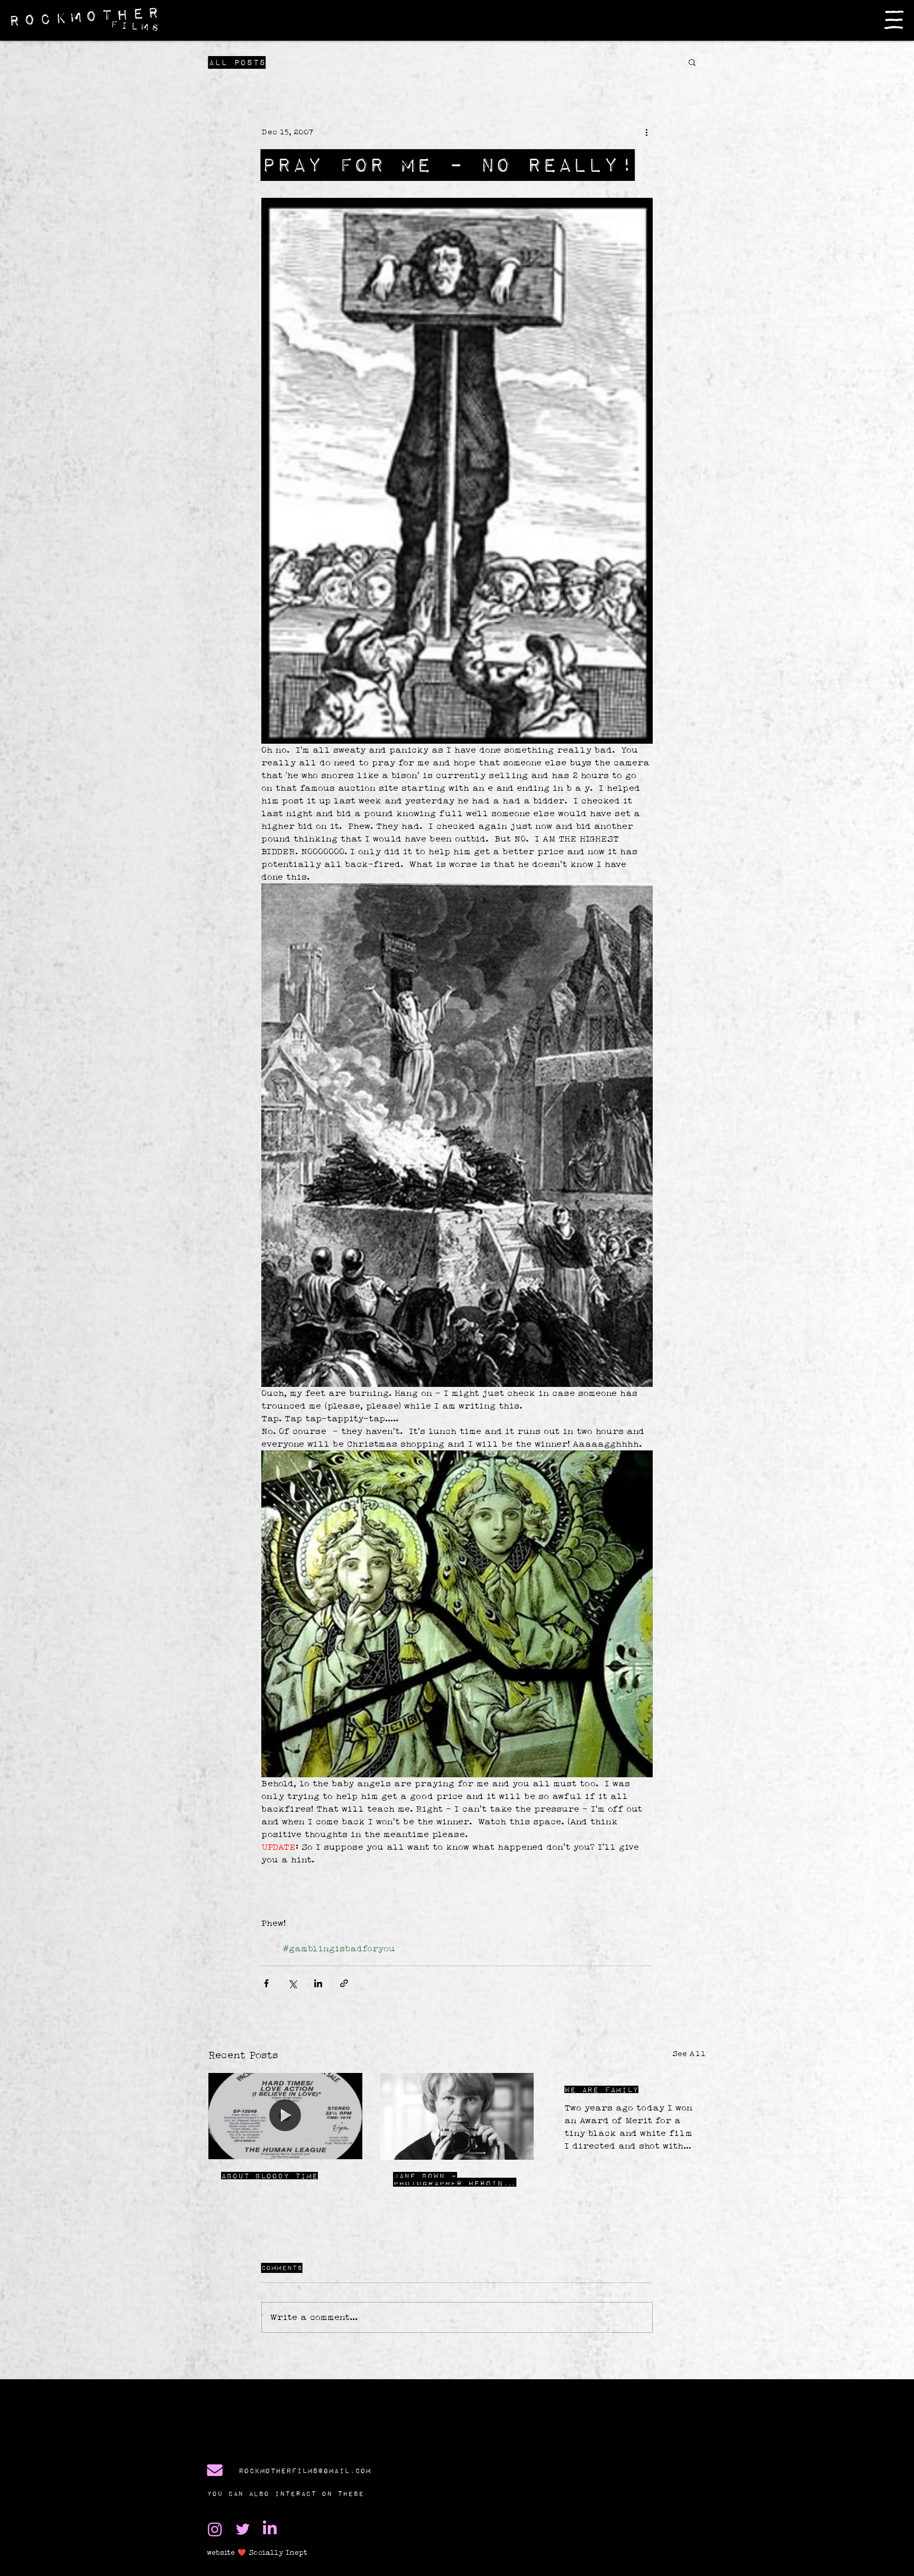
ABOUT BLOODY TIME (269, 2176)
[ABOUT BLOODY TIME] (285, 2116)
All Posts (237, 62)
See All (689, 2053)
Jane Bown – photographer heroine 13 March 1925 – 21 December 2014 (451, 2179)
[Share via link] (344, 1983)
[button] (894, 20)
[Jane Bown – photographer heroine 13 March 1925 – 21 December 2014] (457, 2116)
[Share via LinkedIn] (318, 1983)
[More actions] (646, 132)
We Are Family (601, 2089)
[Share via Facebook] (266, 1983)
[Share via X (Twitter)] (292, 1983)
